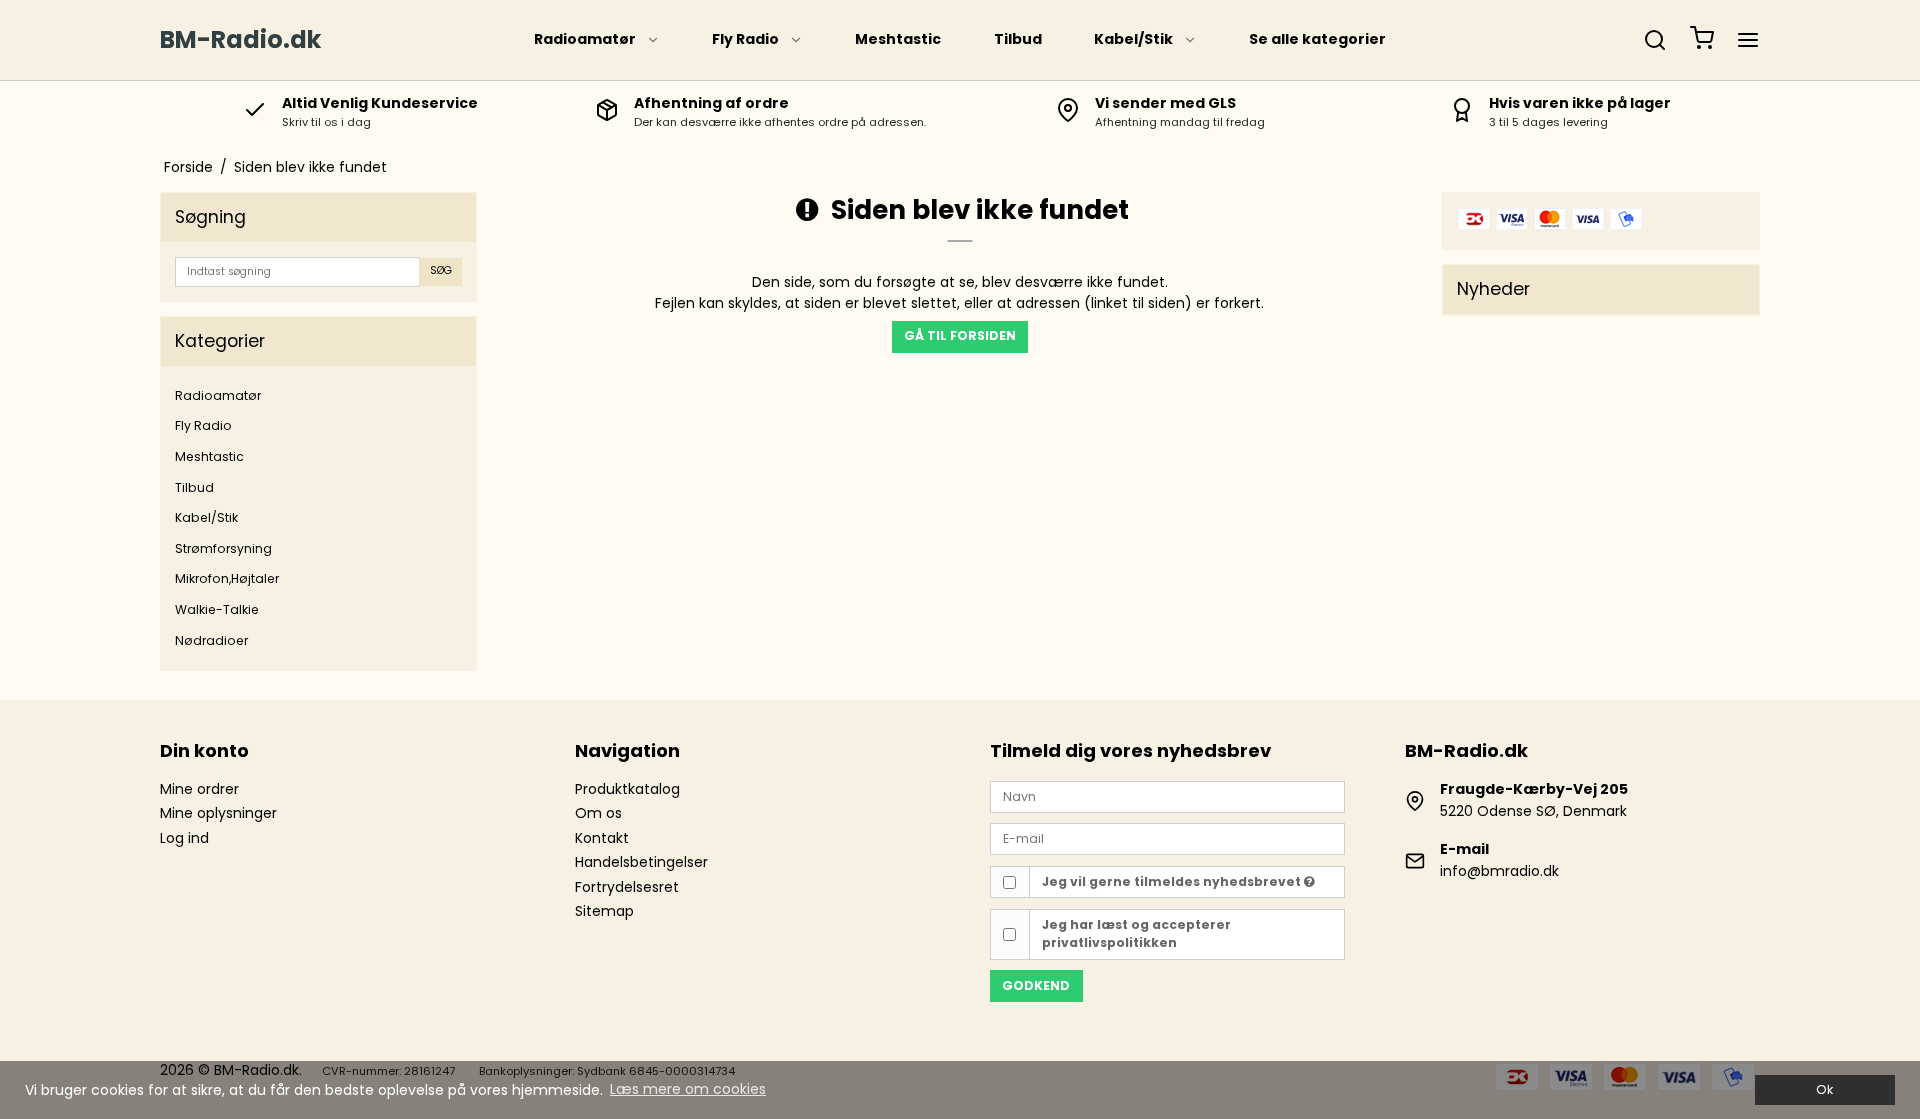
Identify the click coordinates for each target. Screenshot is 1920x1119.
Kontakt (602, 838)
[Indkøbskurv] (1702, 40)
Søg (441, 270)
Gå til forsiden (960, 335)
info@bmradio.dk (1499, 871)
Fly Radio (745, 39)
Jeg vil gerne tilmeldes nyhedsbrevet (1173, 881)
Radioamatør (585, 39)
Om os (598, 813)
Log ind (184, 838)
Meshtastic (898, 39)
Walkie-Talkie (217, 609)
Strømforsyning (223, 548)
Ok (1824, 1089)
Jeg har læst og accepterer (1136, 933)
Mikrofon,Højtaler (227, 578)
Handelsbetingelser (641, 862)
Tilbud (1018, 39)
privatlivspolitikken (1109, 942)
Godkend (1036, 985)
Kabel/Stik (1133, 39)
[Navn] (1167, 796)
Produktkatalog (627, 789)
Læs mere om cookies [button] (688, 1089)
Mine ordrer (199, 789)
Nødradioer (211, 640)
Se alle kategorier (1317, 39)
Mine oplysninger (218, 813)
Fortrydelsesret (627, 887)
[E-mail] (1167, 838)
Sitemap (604, 911)
